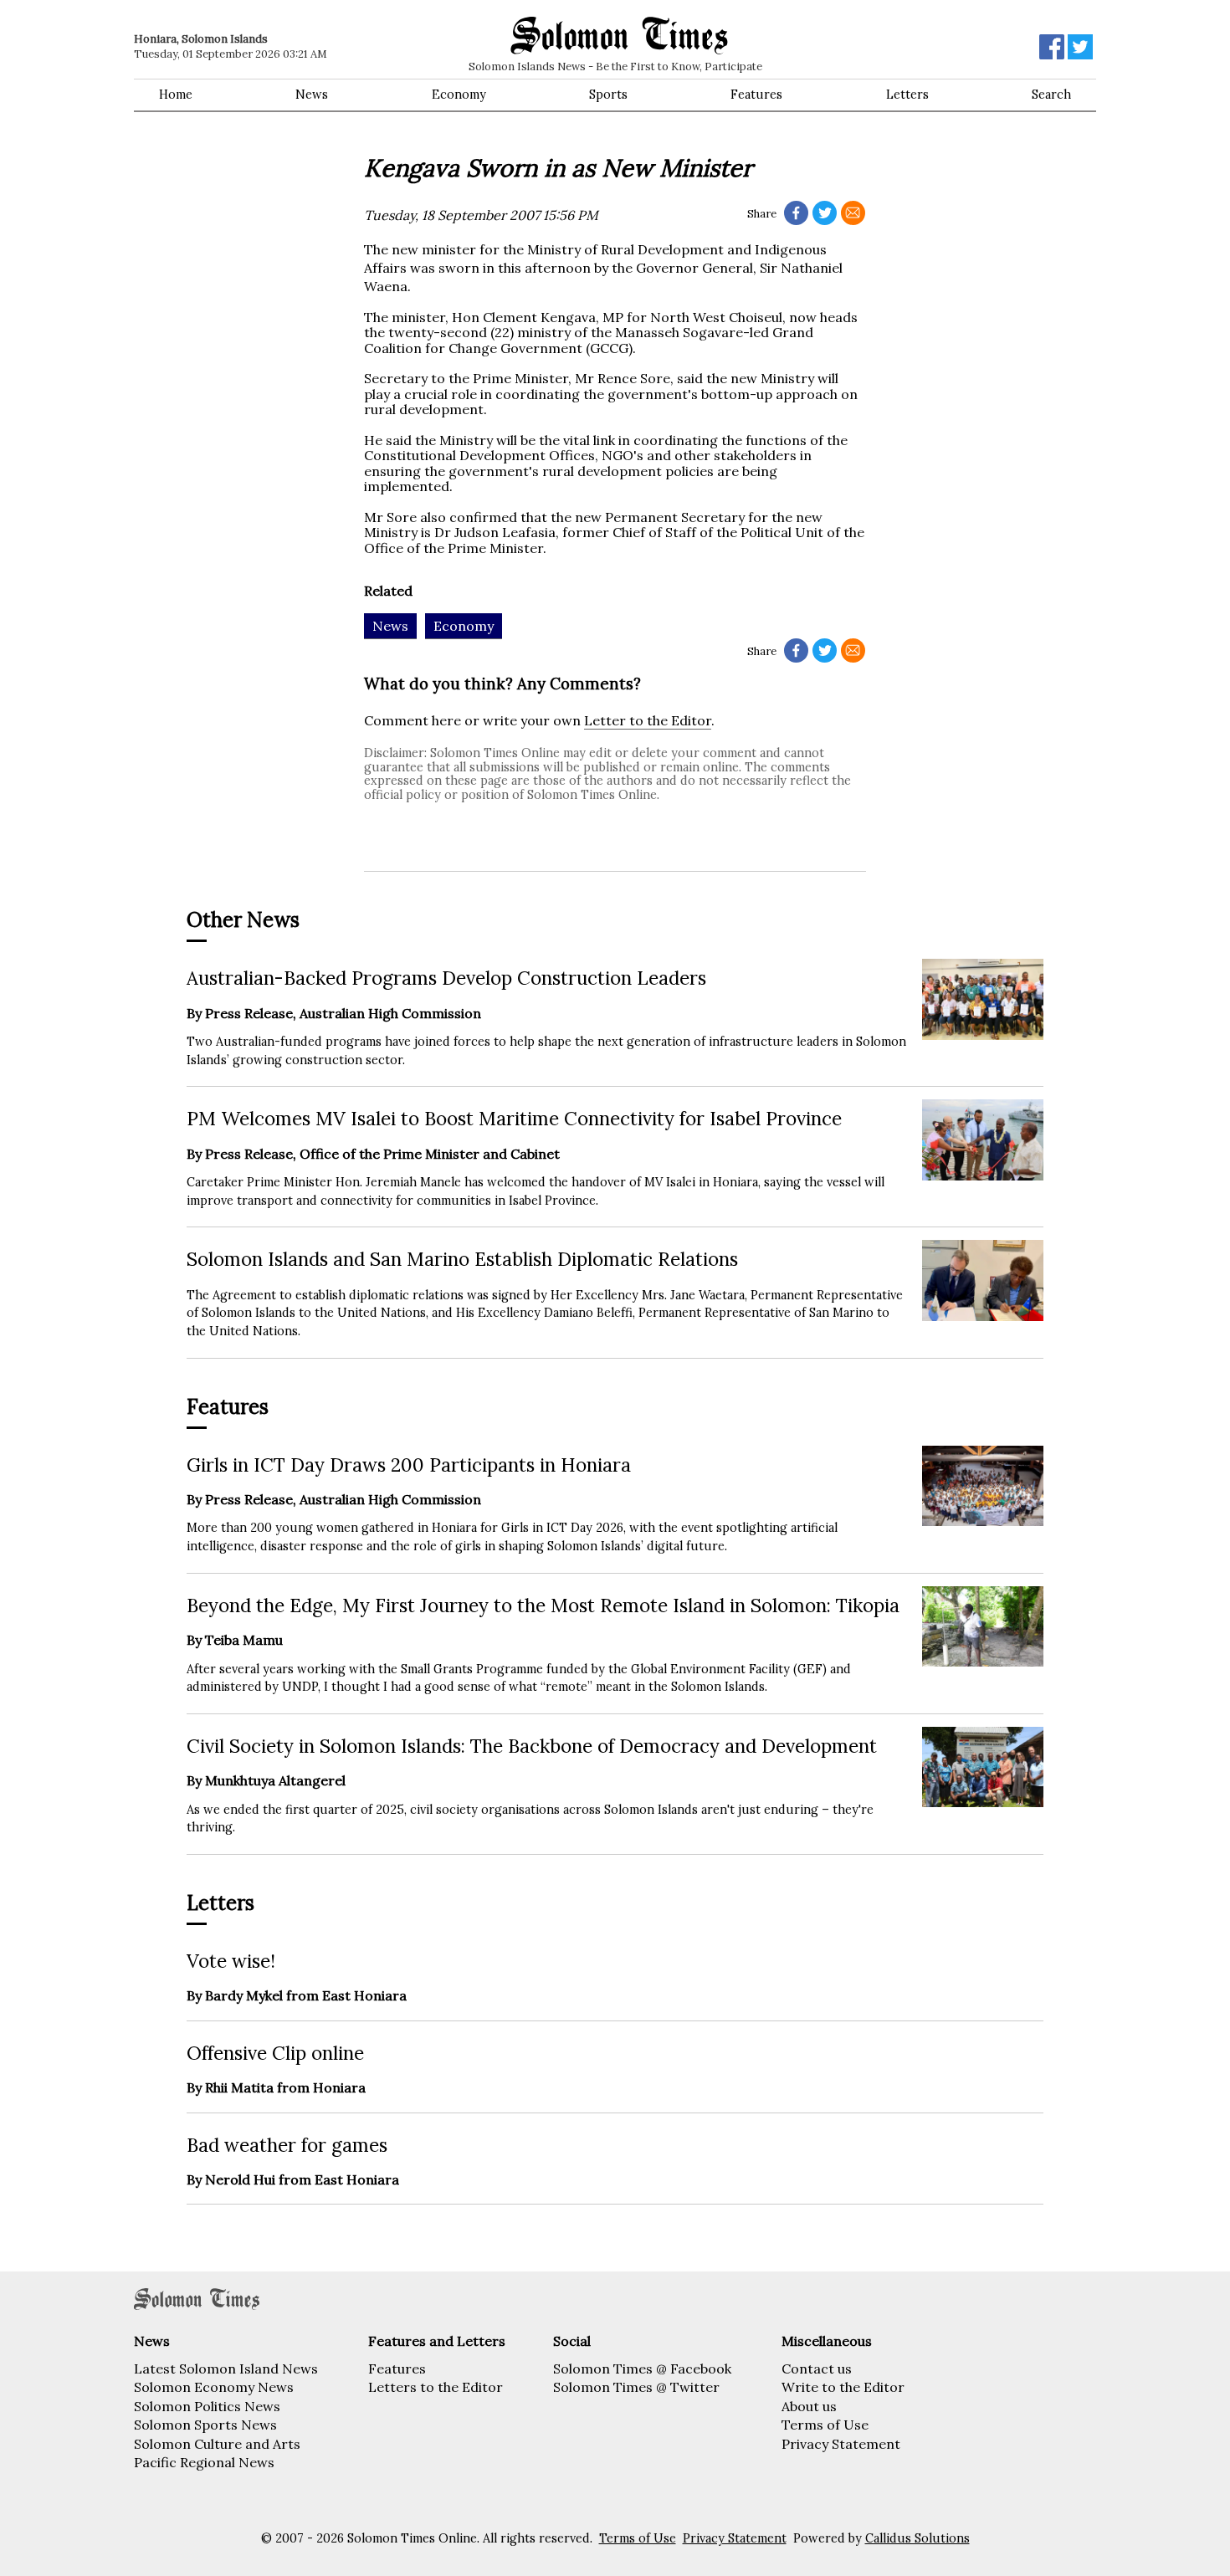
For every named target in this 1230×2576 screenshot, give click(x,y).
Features (756, 95)
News (312, 95)
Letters (907, 95)
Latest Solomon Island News (226, 2369)
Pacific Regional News (204, 2462)
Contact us (817, 2369)
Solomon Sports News (205, 2425)
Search (1051, 95)
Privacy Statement (841, 2444)
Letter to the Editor (648, 720)
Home (176, 95)
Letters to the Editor (436, 2387)
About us (809, 2406)
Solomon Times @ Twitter (636, 2387)
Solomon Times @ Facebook (642, 2369)
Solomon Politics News (207, 2406)
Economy (459, 95)
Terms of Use (825, 2425)
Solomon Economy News (214, 2387)
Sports (608, 95)
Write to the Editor (843, 2387)
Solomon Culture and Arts (217, 2444)
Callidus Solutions (917, 2538)
